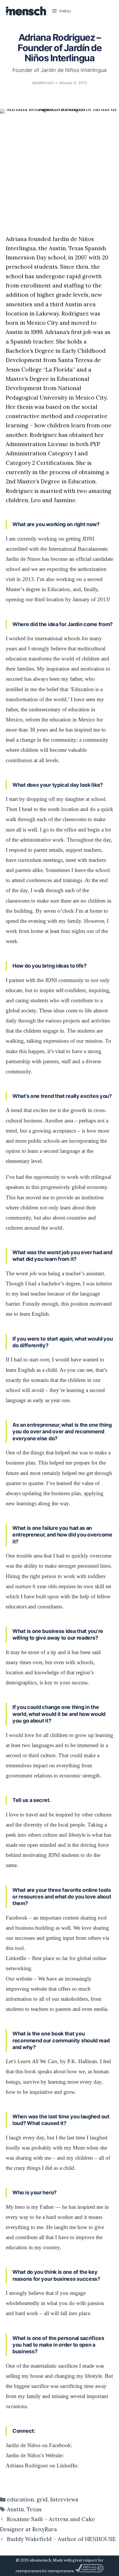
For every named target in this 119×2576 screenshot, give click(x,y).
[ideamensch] (26, 11)
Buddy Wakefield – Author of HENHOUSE (61, 2539)
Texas (34, 2509)
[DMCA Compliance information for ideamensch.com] (89, 2571)
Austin (15, 2509)
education (21, 2499)
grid (42, 2499)
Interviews (64, 2499)
